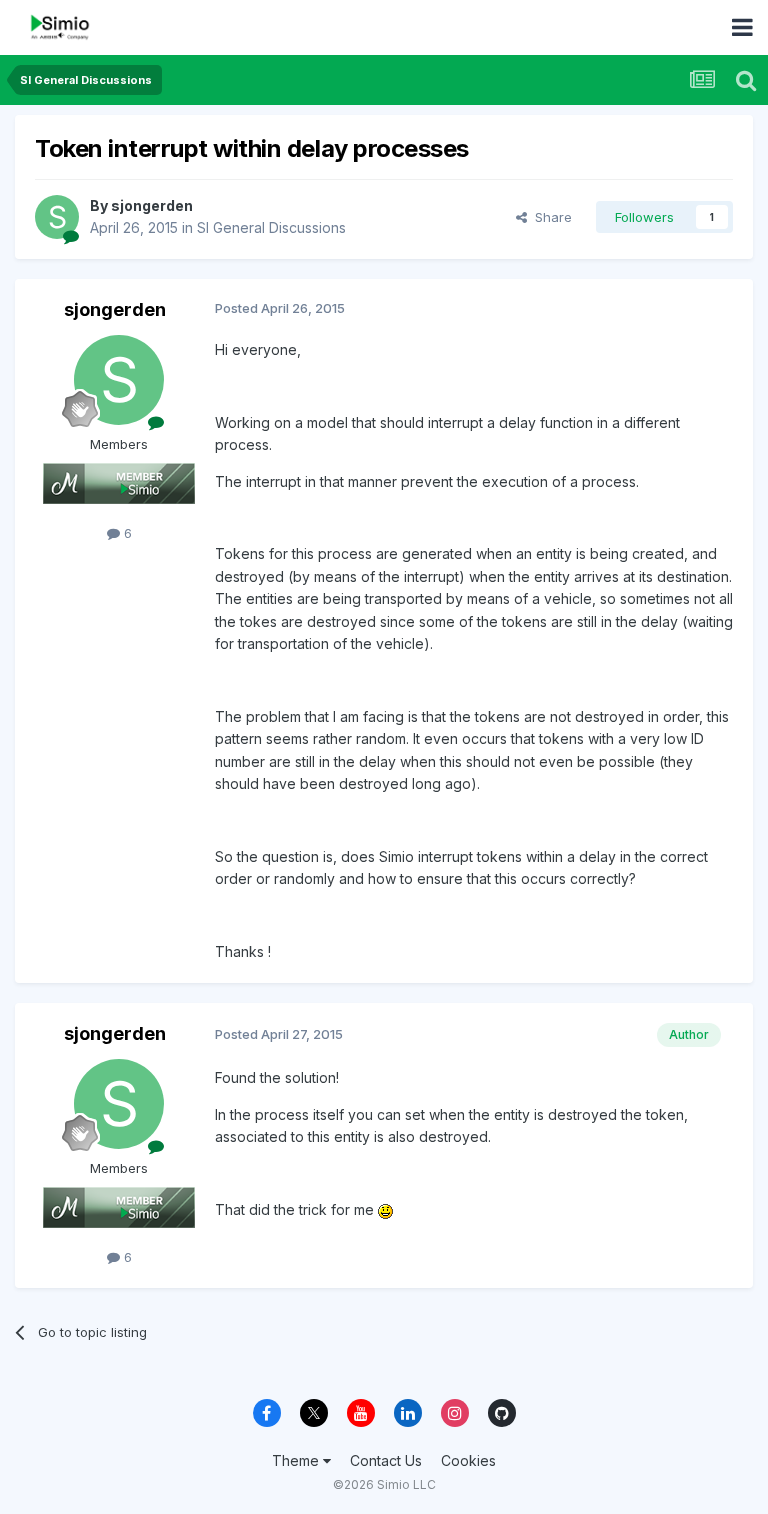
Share (549, 217)
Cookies (468, 1460)
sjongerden (152, 205)
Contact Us (386, 1460)
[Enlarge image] (385, 1209)
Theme (297, 1460)
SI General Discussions (271, 227)
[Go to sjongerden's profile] (57, 217)
